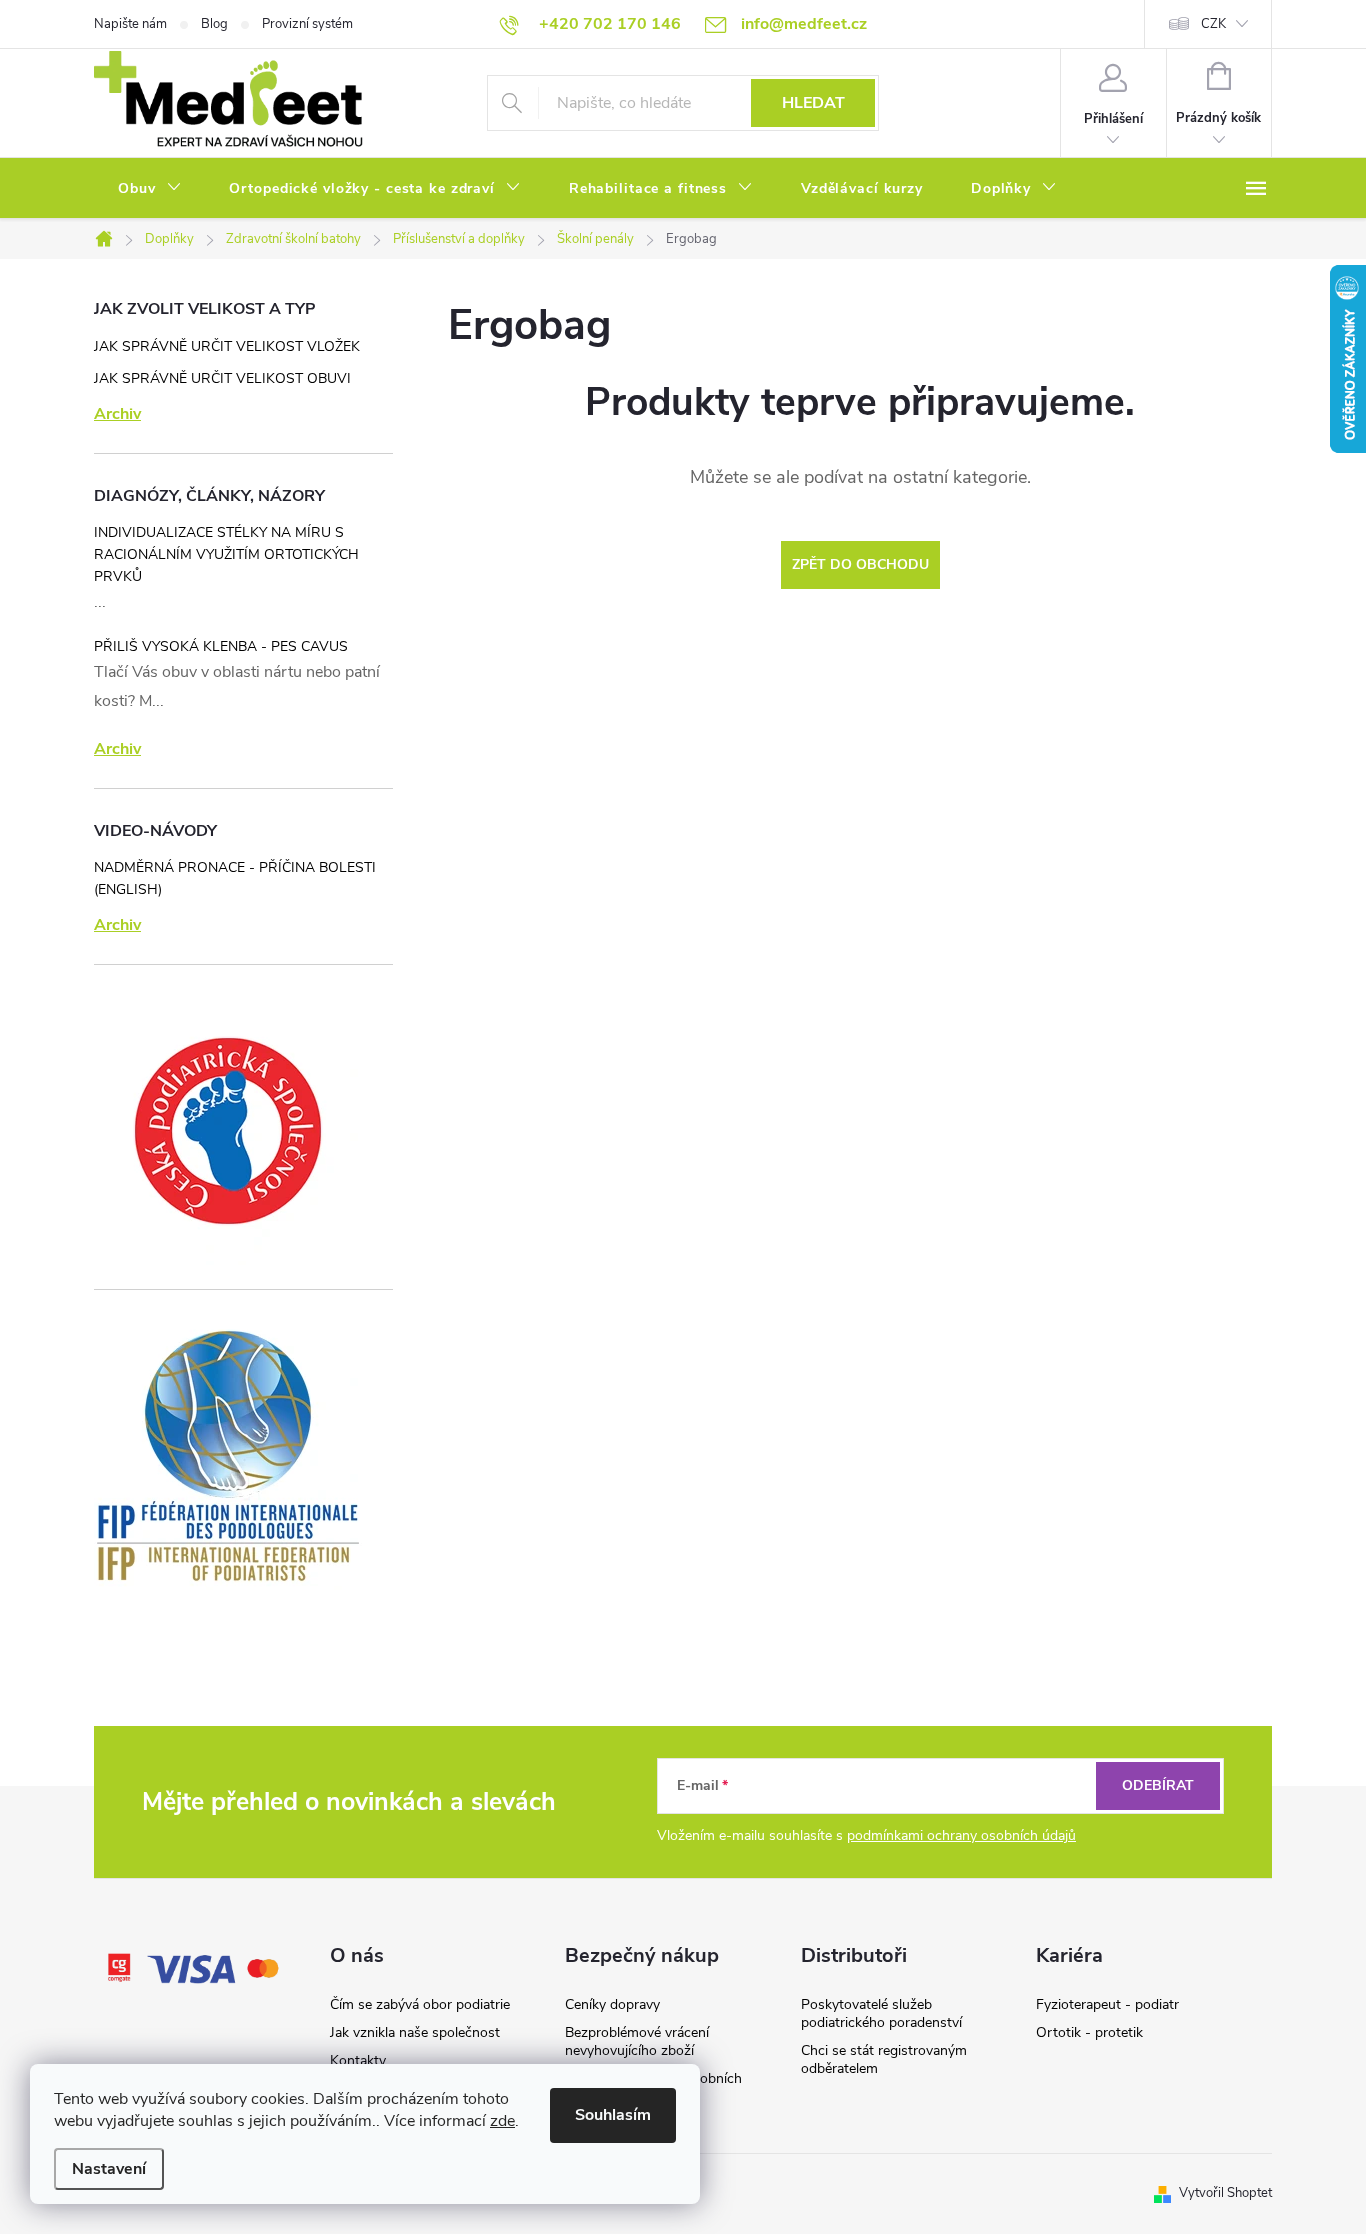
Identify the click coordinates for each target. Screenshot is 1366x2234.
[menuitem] (149, 189)
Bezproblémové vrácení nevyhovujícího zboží (637, 2041)
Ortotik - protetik (1089, 2032)
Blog (214, 24)
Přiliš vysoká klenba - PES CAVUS (221, 646)
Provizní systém (307, 24)
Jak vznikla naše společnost (415, 2032)
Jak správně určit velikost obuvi (222, 378)
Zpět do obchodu (860, 564)
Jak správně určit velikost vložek (227, 346)
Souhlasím (613, 2115)
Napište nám (130, 24)
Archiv (117, 414)
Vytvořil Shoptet (1225, 2193)
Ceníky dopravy (612, 2004)
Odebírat (1158, 1785)
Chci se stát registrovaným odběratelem (884, 2059)
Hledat (813, 103)
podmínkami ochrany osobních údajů (961, 1835)
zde (502, 2121)
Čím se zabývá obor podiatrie (420, 2004)
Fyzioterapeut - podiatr (1107, 2004)
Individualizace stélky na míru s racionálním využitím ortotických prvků (226, 554)
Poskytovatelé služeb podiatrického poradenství (881, 2013)
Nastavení (109, 2169)
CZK (1213, 24)
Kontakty (358, 2060)
